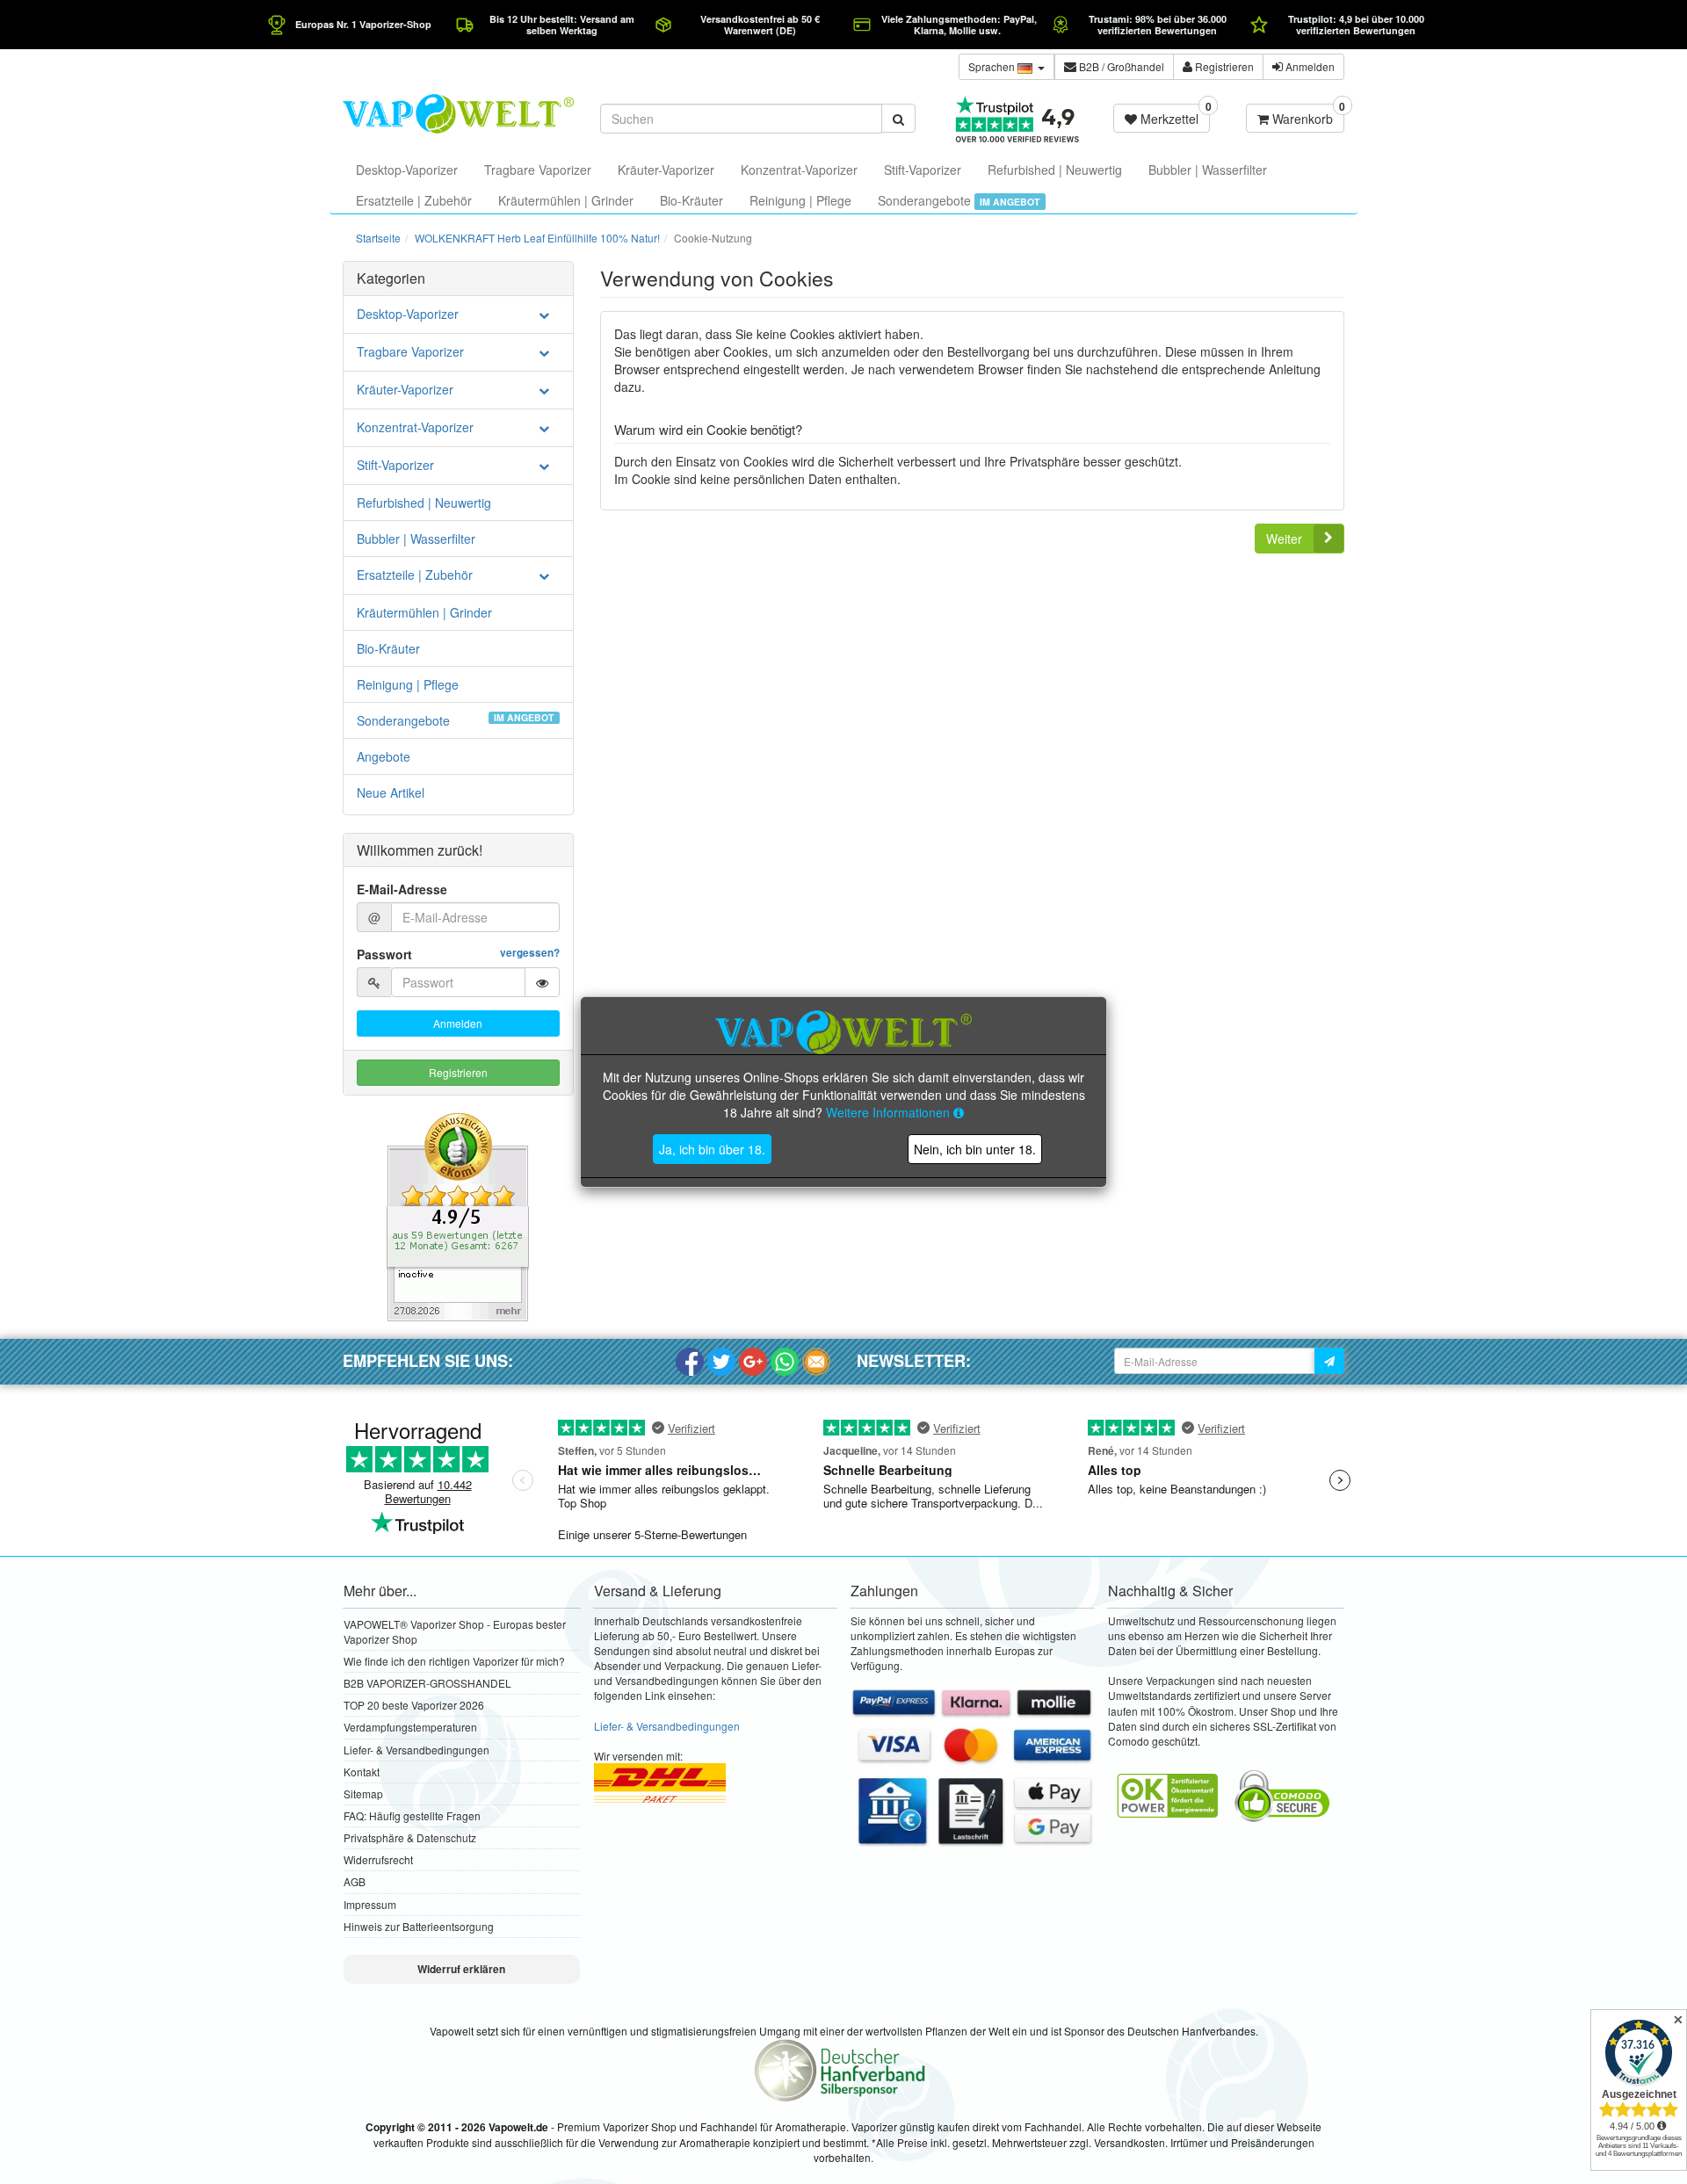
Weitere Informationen (890, 1112)
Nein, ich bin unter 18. (975, 1149)
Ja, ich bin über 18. (712, 1149)
